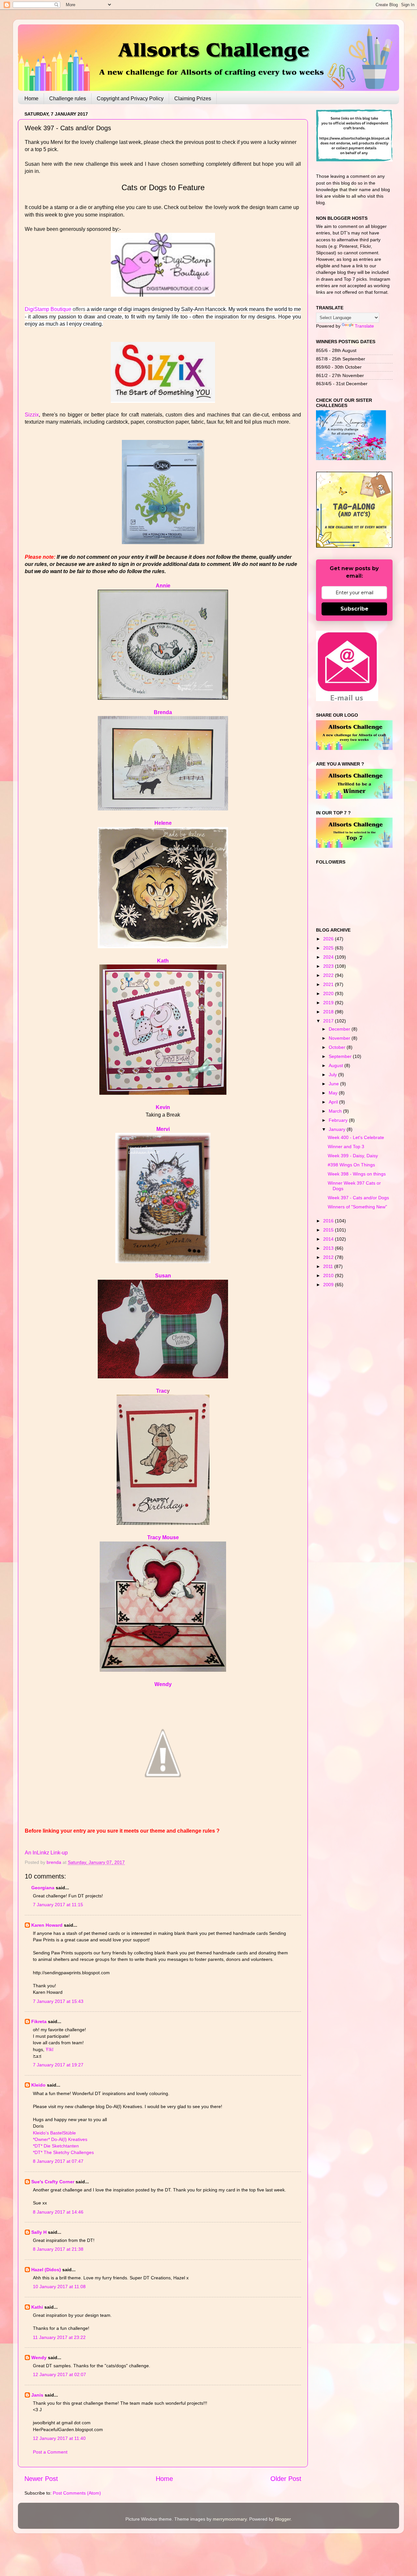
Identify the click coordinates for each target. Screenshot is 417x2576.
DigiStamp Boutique (48, 309)
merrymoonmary (230, 2519)
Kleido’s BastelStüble (54, 2133)
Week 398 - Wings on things (357, 1174)
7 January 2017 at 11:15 (58, 1905)
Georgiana (43, 1888)
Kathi (37, 2307)
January (338, 1129)
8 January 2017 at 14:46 (58, 2212)
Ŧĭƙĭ (50, 2049)
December (340, 1029)
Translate (364, 326)
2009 (329, 1285)
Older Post (286, 2479)
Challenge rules (68, 99)
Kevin (163, 1107)
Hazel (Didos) (46, 2270)
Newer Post (41, 2479)
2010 (329, 1275)
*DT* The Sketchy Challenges (63, 2152)
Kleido (38, 2085)
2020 (329, 993)
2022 (329, 975)
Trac (161, 1391)
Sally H (39, 2232)
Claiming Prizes (193, 99)
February (339, 1120)
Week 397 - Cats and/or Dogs (358, 1198)
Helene (163, 823)
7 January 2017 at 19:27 (58, 2065)
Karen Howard (47, 1925)
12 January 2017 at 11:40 (59, 2438)
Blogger (283, 2519)
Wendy (163, 1684)
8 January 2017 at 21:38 (58, 2249)
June (334, 1084)
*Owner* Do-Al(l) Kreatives (60, 2139)
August (337, 1065)
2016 (329, 1221)
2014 (329, 1239)
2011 (329, 1266)
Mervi (163, 1129)
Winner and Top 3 (346, 1147)
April (334, 1102)
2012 (329, 1257)
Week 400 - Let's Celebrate (356, 1137)
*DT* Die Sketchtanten (56, 2146)
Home (31, 99)
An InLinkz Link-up (46, 1853)
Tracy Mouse (163, 1537)
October (338, 1047)
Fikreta (39, 2021)
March (336, 1111)
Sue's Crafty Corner (53, 2182)
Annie (163, 586)
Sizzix (32, 415)
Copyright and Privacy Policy (130, 99)
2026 (329, 939)
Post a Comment (50, 2452)
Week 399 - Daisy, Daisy (353, 1156)
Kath (163, 961)
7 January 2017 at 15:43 (58, 2001)
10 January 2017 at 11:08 (59, 2287)
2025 (329, 948)
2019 (329, 1003)
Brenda (163, 712)
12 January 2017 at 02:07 (59, 2374)
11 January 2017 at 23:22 (59, 2337)
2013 (329, 1248)
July (333, 1075)
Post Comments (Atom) (77, 2493)
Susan (163, 1276)
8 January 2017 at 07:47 (58, 2161)
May (334, 1093)
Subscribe (354, 609)
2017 (329, 1021)
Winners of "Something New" (357, 1207)
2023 (329, 966)
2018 (329, 1012)
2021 (329, 984)
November (340, 1038)
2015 (329, 1230)
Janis (37, 2395)
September (341, 1056)
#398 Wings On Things (351, 1165)
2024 (329, 957)
